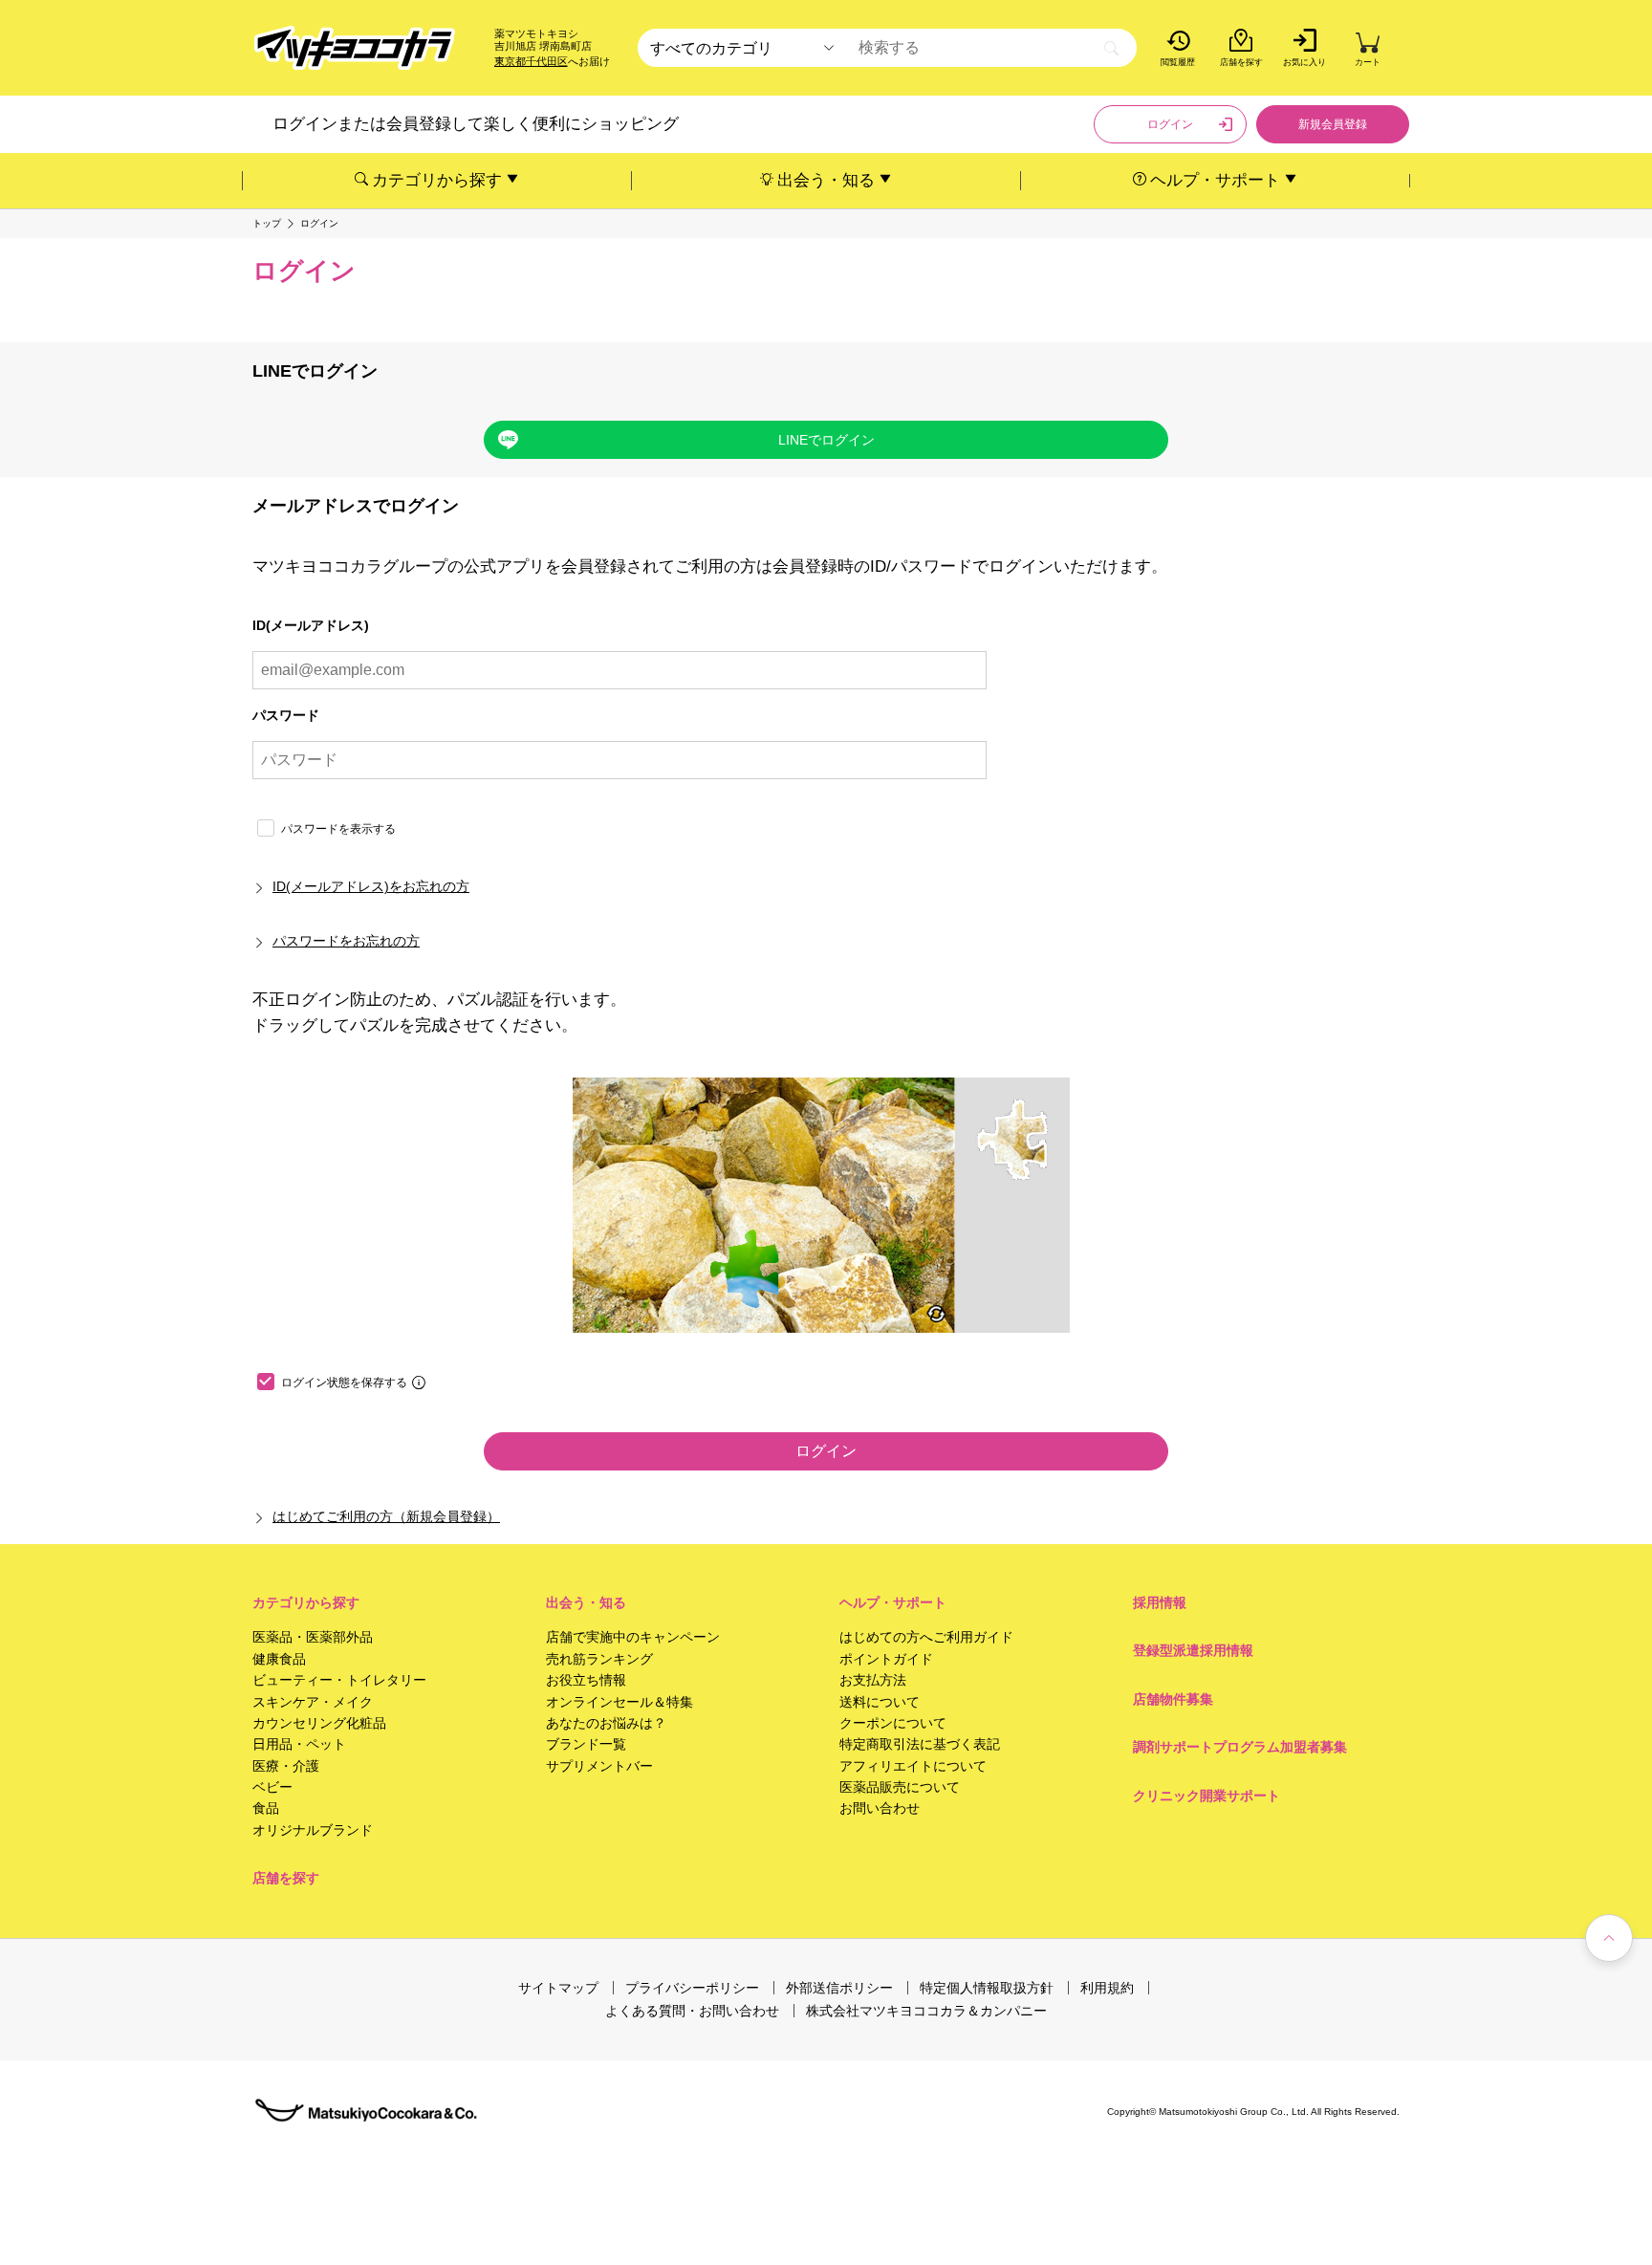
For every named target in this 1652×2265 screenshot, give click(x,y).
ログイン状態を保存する (344, 1383)
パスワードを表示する (338, 829)
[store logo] (355, 48)
